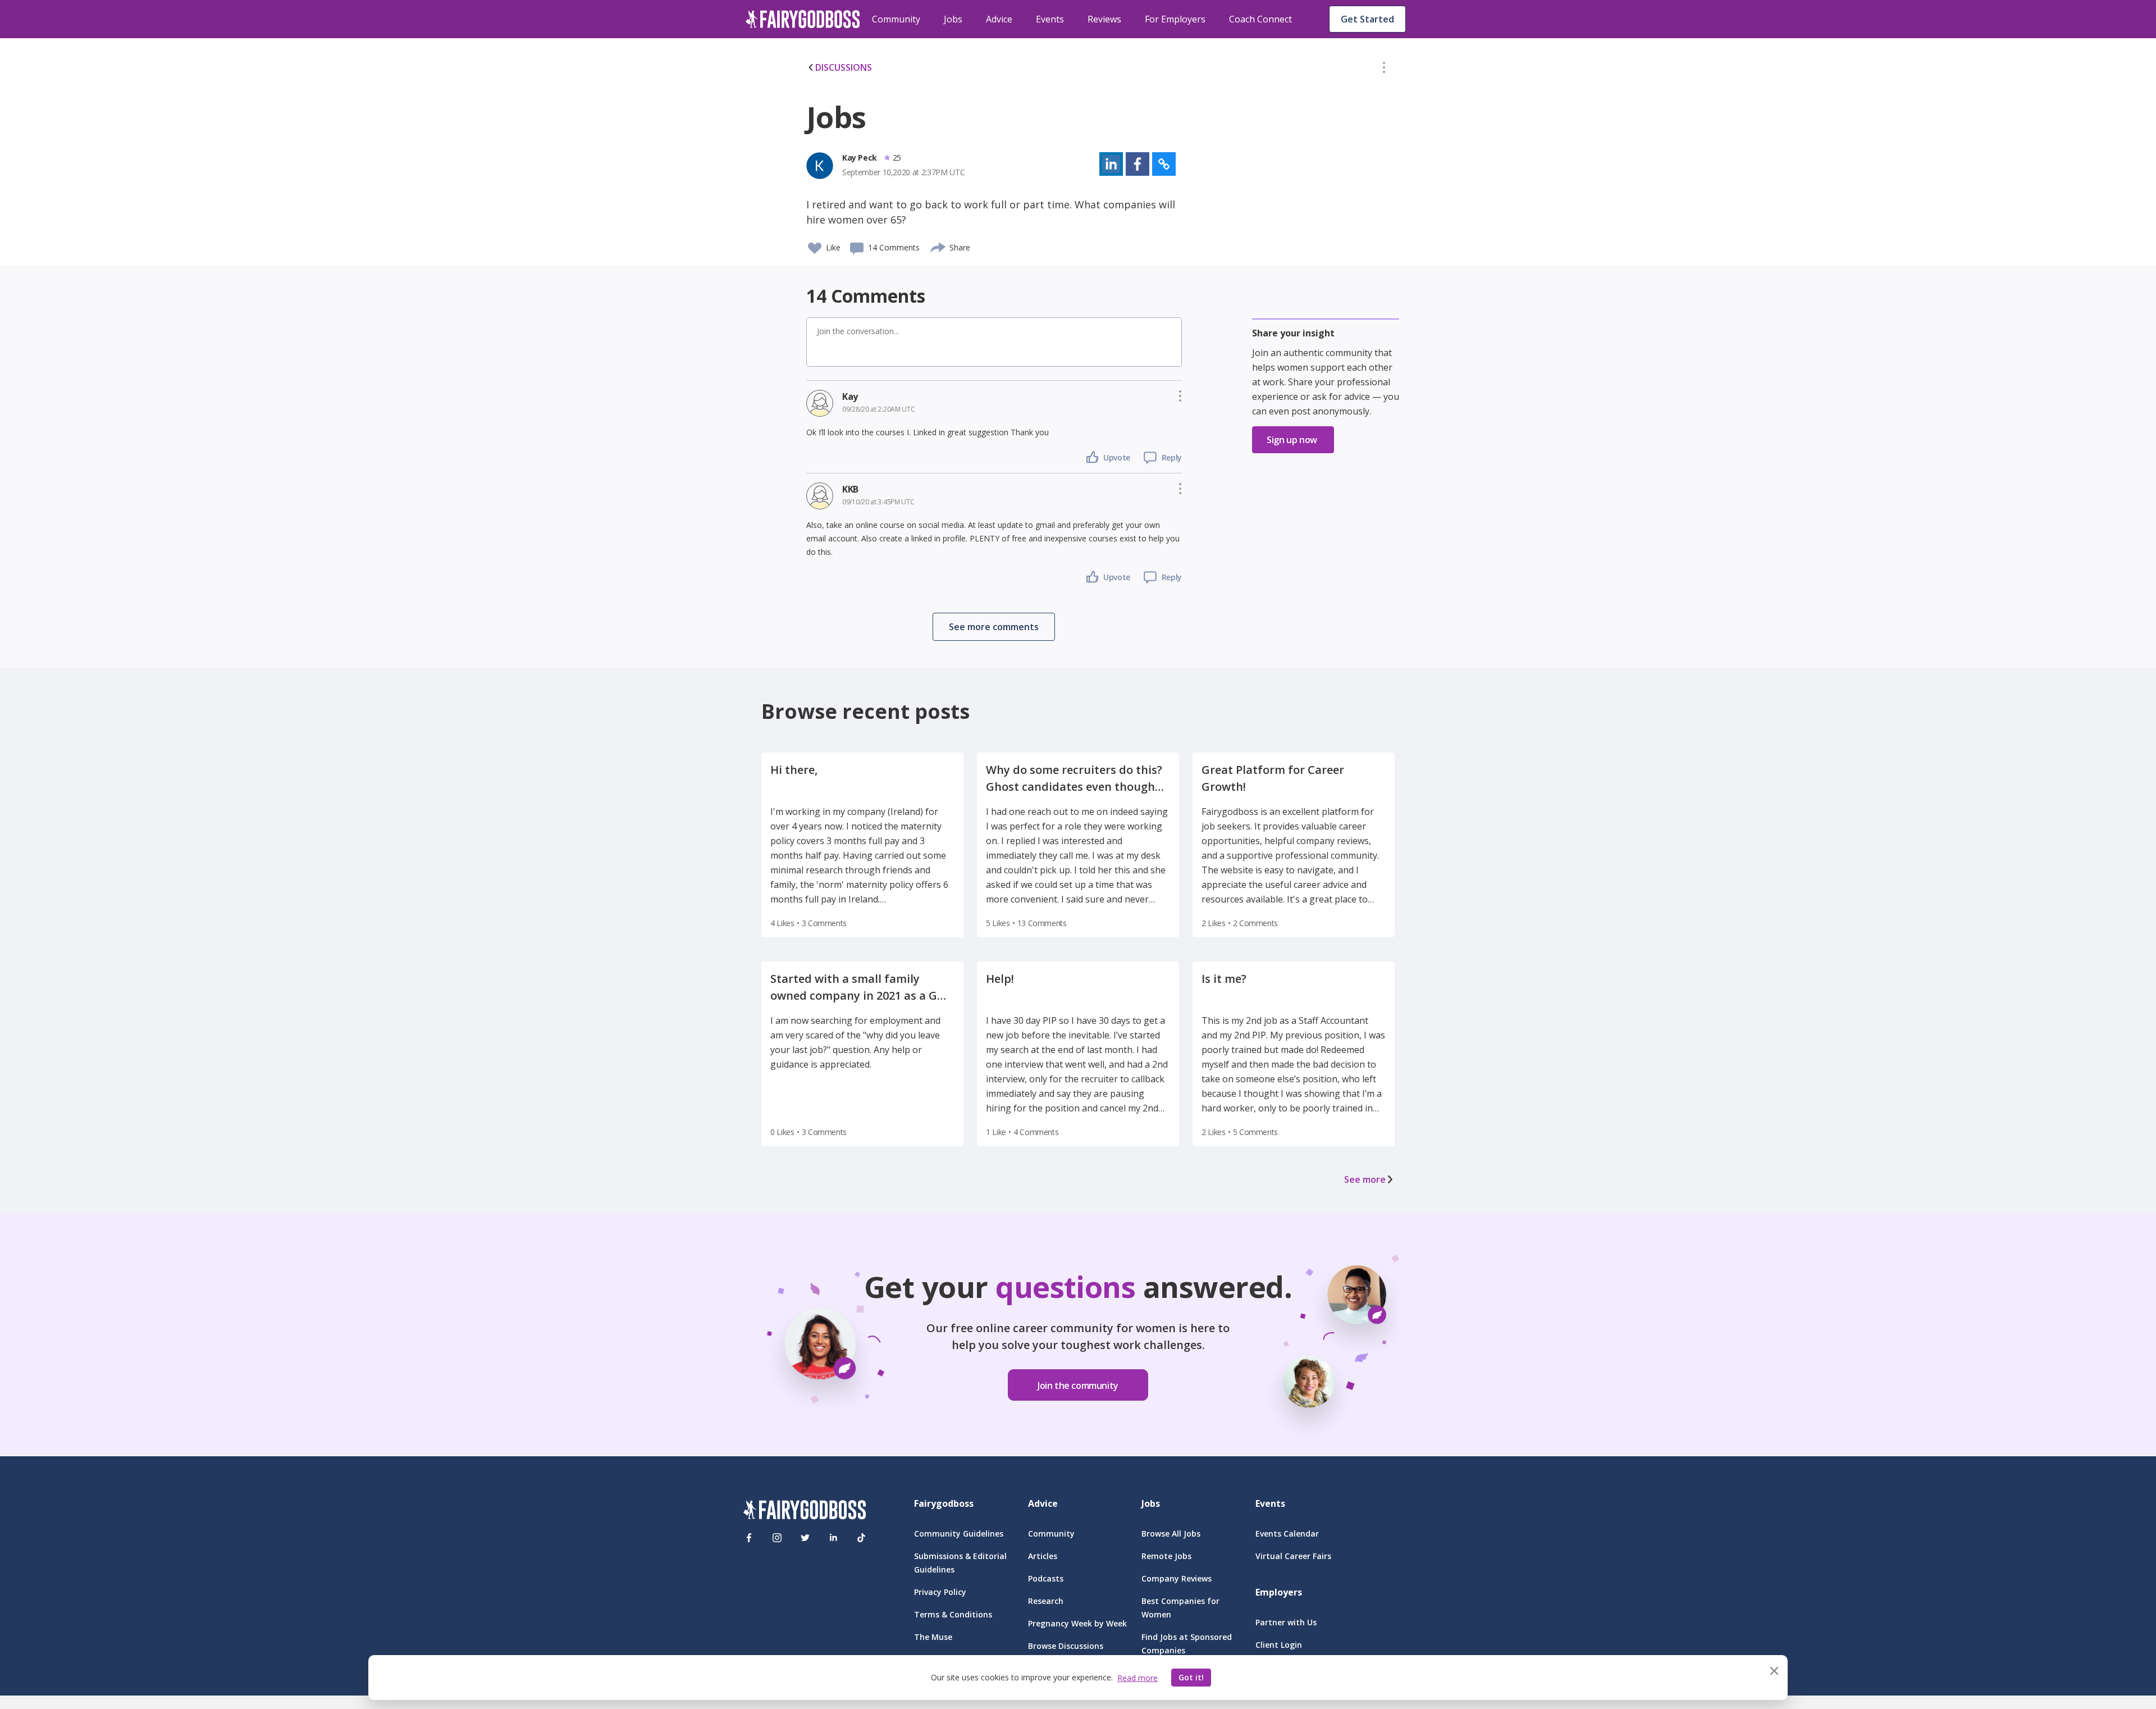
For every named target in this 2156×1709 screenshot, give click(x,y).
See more (1365, 1179)
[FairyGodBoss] (805, 1512)
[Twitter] (805, 1538)
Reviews (1104, 19)
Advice (999, 19)
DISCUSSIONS (844, 67)
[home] (803, 19)
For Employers (1175, 19)
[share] (938, 246)
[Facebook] (749, 1538)
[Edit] (1384, 70)
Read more (1138, 1678)
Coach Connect (1260, 19)
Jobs (953, 19)
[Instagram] (777, 1538)
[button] (1384, 70)
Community (896, 19)
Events (1050, 19)
